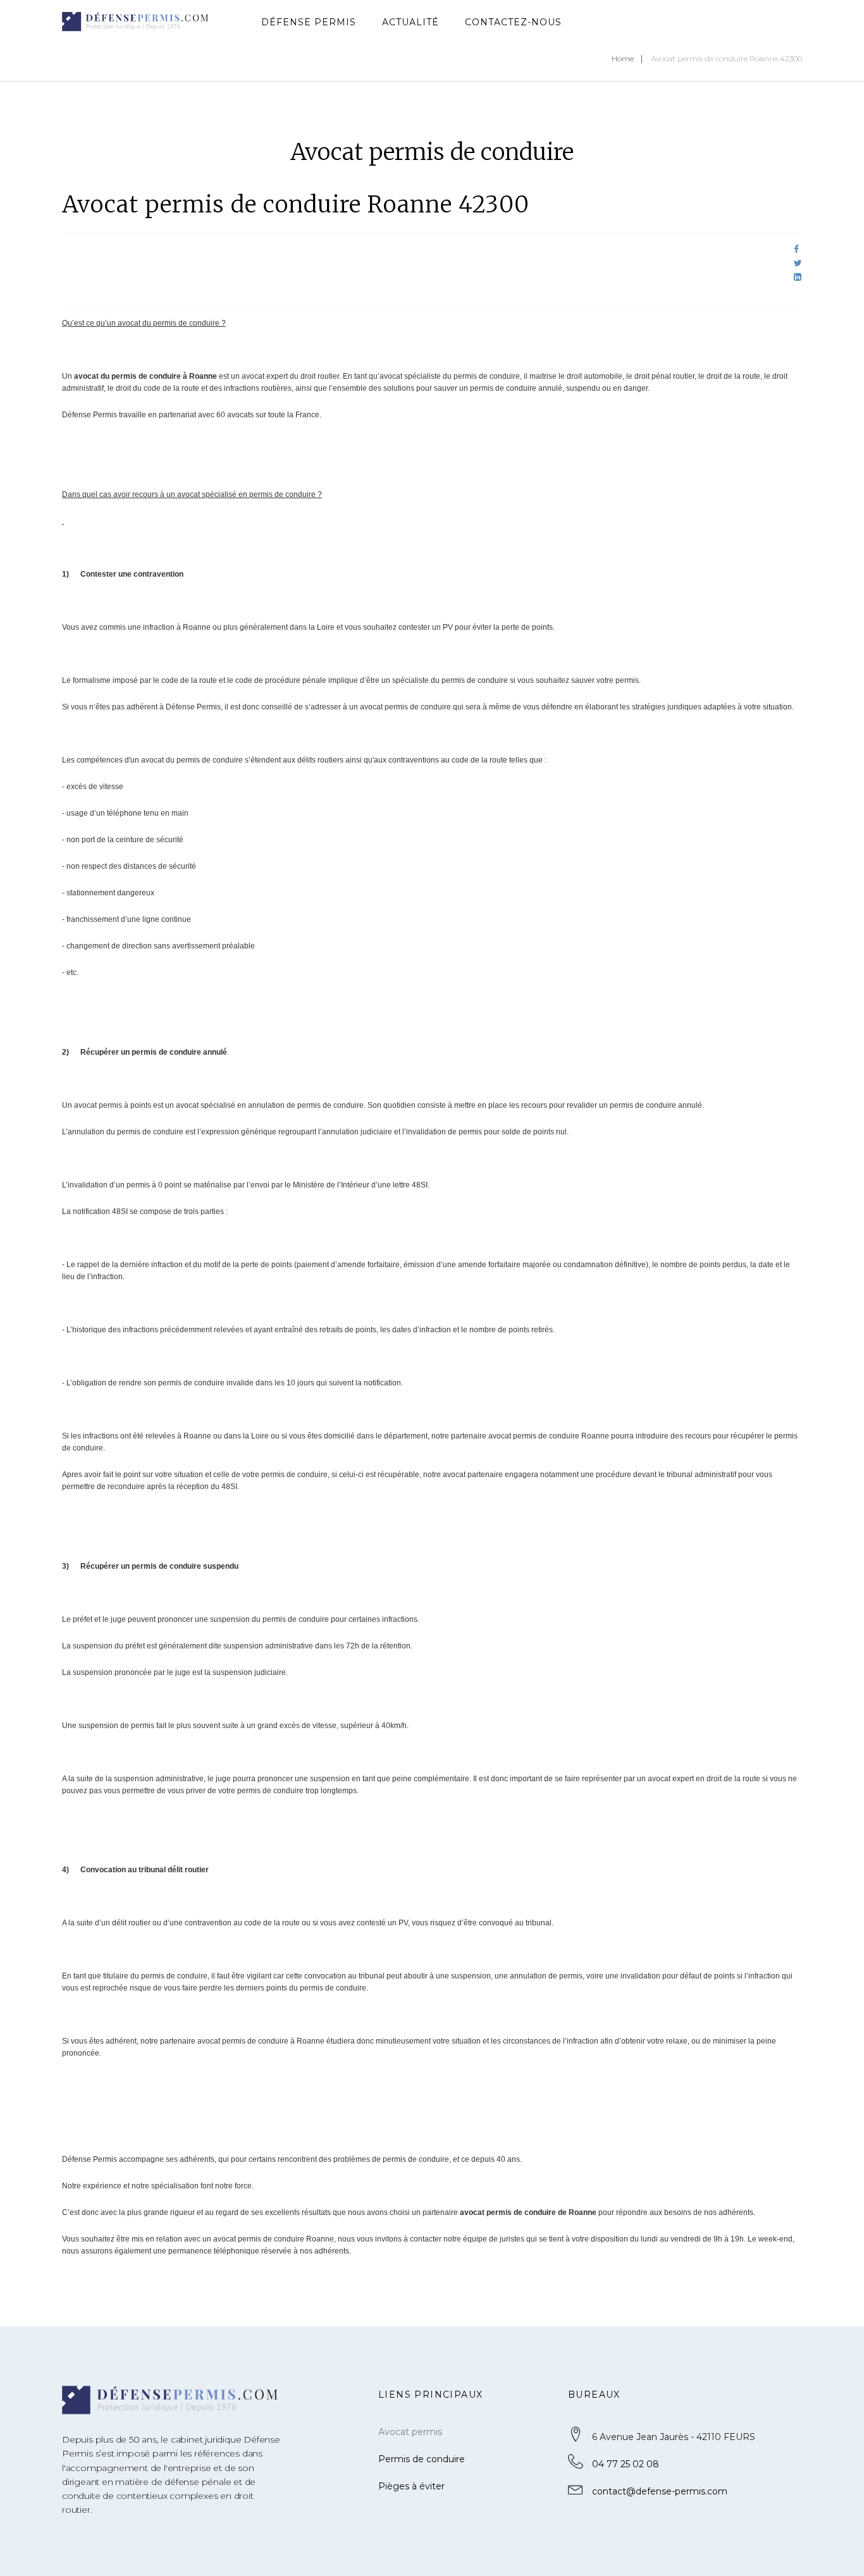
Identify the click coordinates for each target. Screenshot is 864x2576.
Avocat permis (410, 2432)
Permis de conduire (422, 2459)
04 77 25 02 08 (626, 2464)
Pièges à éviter (411, 2486)
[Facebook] (796, 249)
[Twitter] (798, 263)
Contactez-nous (513, 22)
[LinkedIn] (798, 277)
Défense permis (309, 22)
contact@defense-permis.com (660, 2491)
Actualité (410, 22)
